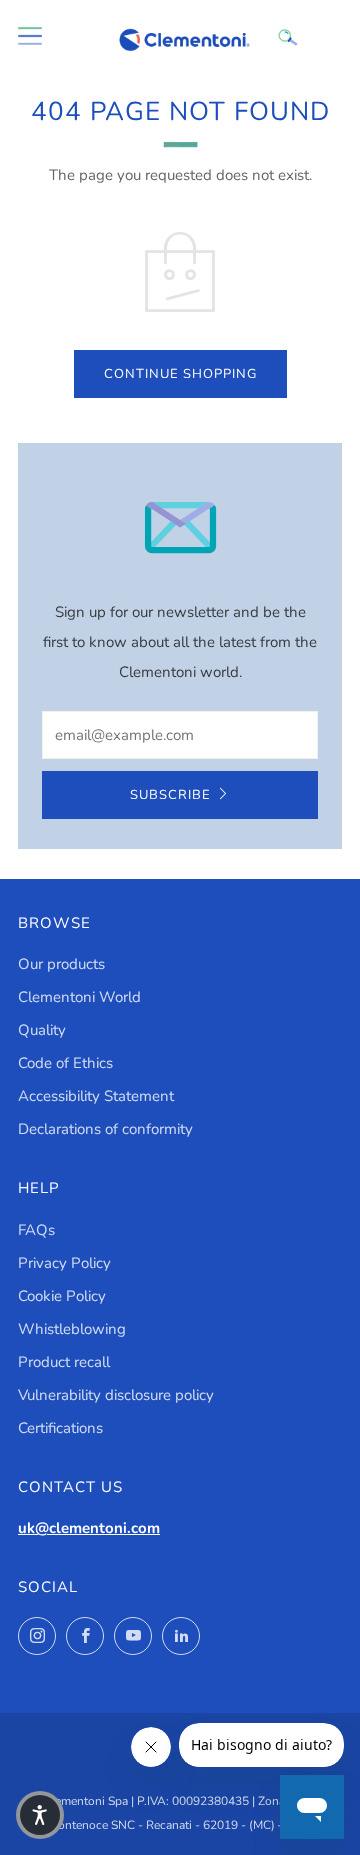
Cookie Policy (62, 1296)
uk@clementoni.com (89, 1528)
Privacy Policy (64, 1263)
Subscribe (170, 795)
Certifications (60, 1428)
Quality (42, 1030)
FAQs (36, 1230)
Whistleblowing (72, 1329)
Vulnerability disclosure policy (116, 1395)
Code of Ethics (65, 1063)
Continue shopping (180, 374)
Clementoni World (79, 997)
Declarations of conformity (105, 1129)
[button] (40, 1815)
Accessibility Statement (96, 1096)
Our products (61, 964)
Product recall (64, 1362)
